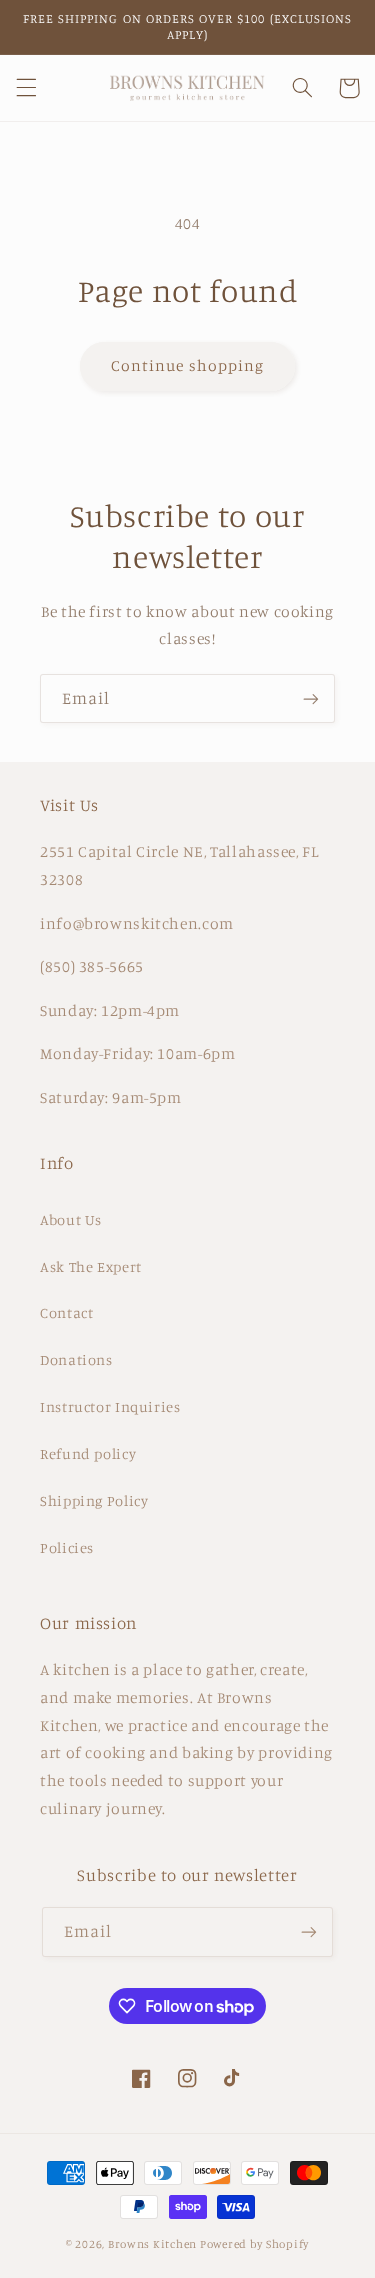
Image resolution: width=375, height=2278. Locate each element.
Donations (76, 1359)
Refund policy (88, 1453)
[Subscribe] (311, 698)
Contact (66, 1312)
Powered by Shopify (254, 2244)
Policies (67, 1547)
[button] (26, 88)
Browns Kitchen (152, 2244)
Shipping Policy (94, 1500)
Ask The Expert (91, 1266)
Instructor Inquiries (110, 1406)
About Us (71, 1219)
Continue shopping (187, 365)
